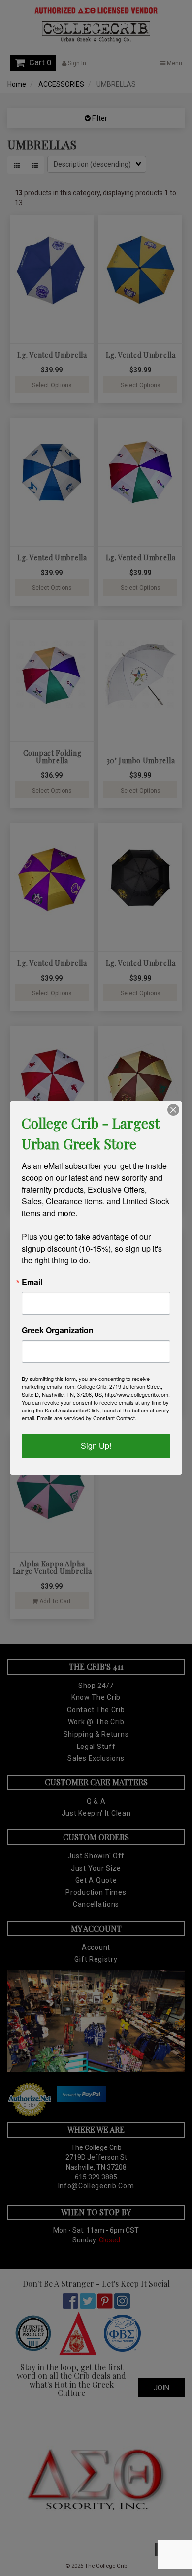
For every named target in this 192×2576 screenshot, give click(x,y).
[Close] (173, 1110)
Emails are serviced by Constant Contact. (87, 1418)
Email (32, 1282)
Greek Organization (58, 1330)
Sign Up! (96, 1446)
